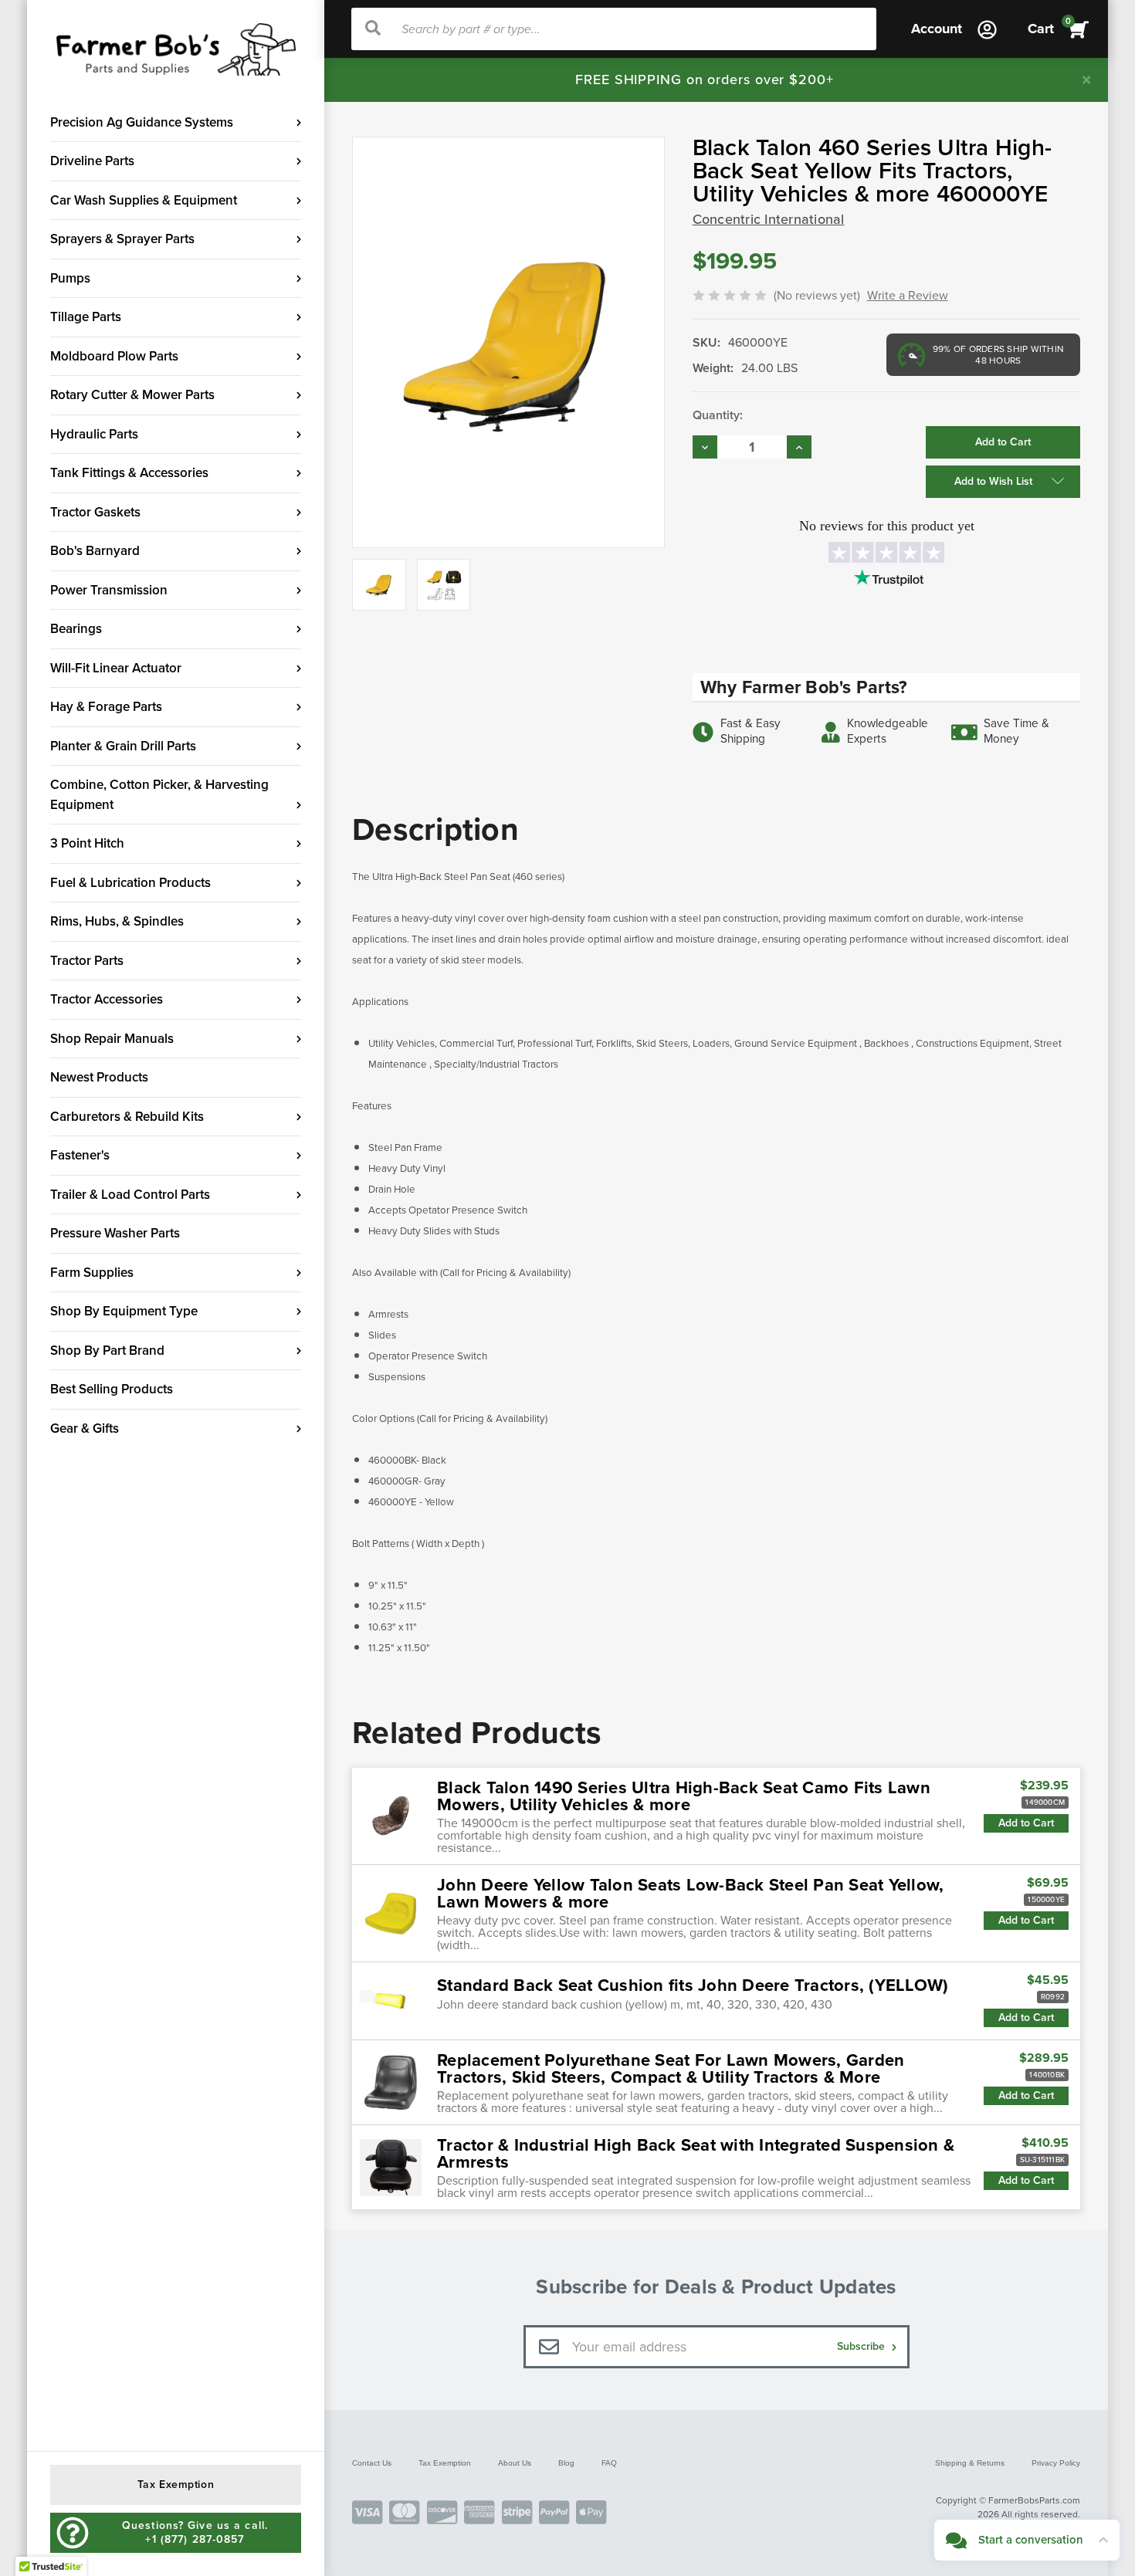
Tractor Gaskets (95, 512)
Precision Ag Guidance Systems (142, 122)
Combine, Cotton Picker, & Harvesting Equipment (159, 795)
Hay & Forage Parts (106, 707)
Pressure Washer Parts (115, 1233)
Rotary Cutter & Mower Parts (132, 395)
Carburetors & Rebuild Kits (127, 1117)
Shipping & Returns (970, 2463)
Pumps (70, 278)
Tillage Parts (86, 317)
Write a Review (908, 296)
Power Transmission (109, 590)
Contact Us (372, 2463)
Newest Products (99, 1077)
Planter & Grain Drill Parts (123, 746)
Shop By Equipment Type (124, 1311)
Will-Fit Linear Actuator (116, 668)
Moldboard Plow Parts (114, 356)
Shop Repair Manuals (112, 1039)
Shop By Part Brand (107, 1351)
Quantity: (718, 415)
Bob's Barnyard (95, 551)
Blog (566, 2463)
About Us (515, 2463)
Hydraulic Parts (94, 434)
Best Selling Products (112, 1389)
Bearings (76, 629)
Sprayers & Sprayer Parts (122, 239)
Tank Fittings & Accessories (129, 473)
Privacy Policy (1056, 2463)
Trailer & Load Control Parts (130, 1195)
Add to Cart (1026, 1823)
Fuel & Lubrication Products (130, 883)
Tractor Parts (87, 961)
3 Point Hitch (87, 843)
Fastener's (80, 1155)
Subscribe (862, 2346)
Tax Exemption (445, 2463)
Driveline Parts (92, 161)
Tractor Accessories (107, 999)
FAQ (609, 2463)
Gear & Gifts (85, 1428)
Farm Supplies (92, 1273)
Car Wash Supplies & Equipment (144, 200)
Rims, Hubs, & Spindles (117, 921)
